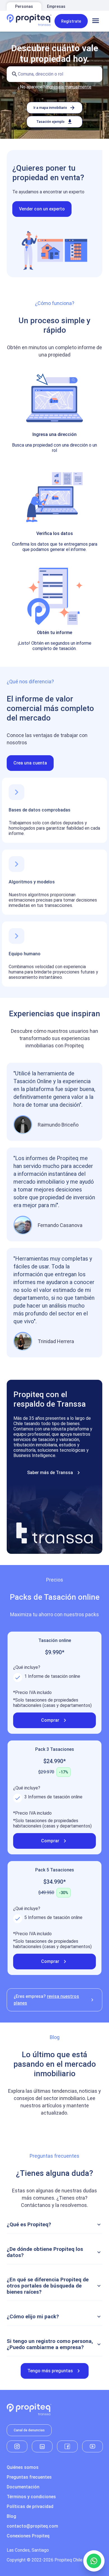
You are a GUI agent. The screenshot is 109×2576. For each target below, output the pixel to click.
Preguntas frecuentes (29, 2477)
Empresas (56, 6)
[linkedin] (42, 2446)
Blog (11, 2516)
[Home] (29, 21)
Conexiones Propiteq (28, 2536)
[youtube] (93, 2446)
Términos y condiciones (31, 2497)
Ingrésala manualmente (69, 87)
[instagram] (17, 2446)
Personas (24, 6)
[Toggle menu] (96, 21)
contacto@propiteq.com (32, 2526)
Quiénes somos (23, 2467)
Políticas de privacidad (30, 2506)
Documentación (23, 2487)
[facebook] (67, 2446)
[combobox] (54, 74)
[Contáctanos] (94, 2561)
